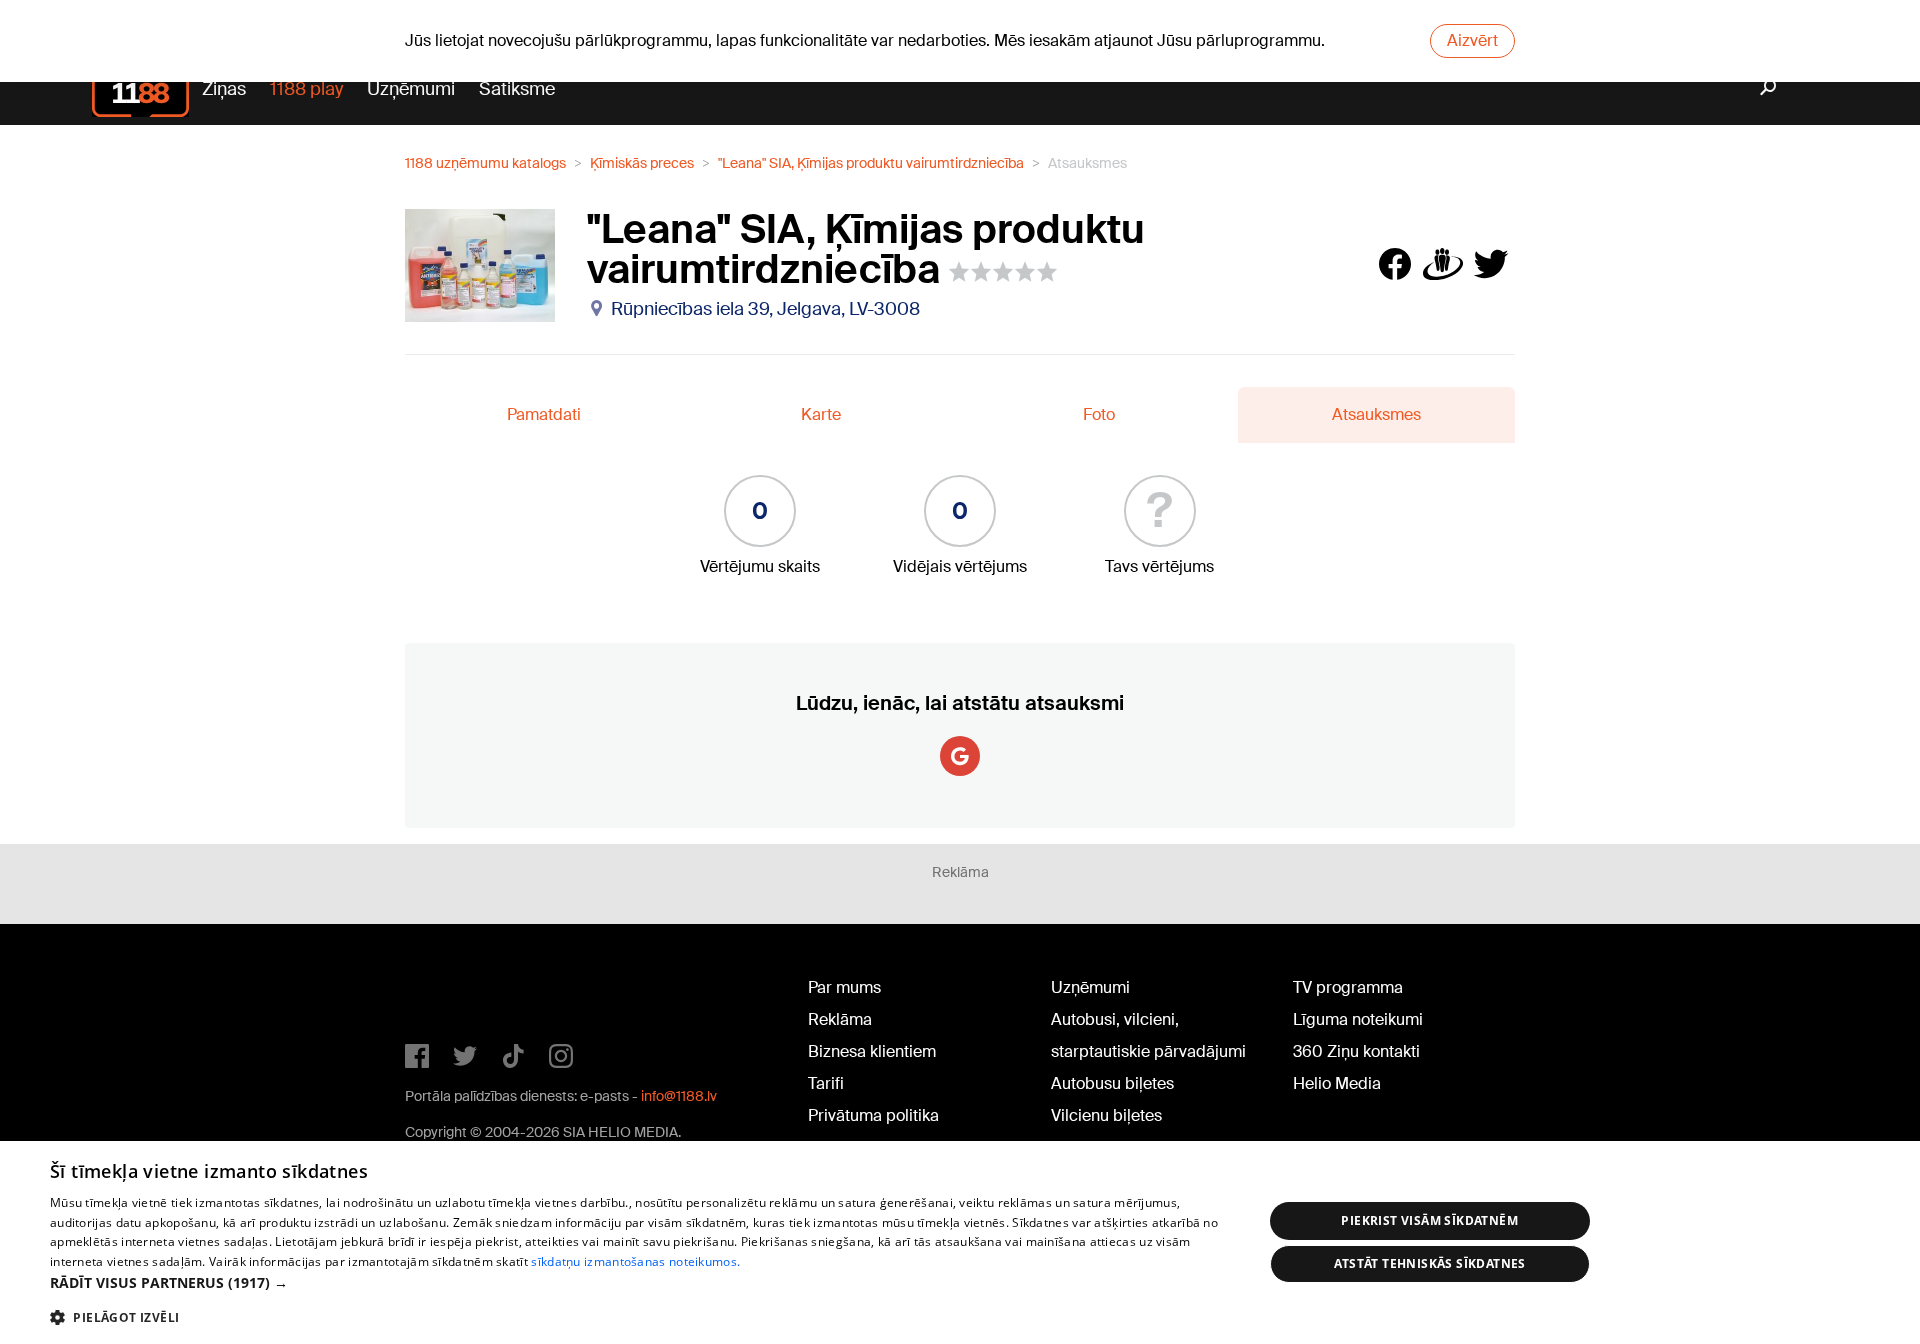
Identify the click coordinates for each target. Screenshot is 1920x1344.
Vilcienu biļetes (1106, 1115)
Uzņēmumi (411, 89)
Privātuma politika (873, 1115)
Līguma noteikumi (1358, 1019)
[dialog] (960, 1242)
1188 (446, 992)
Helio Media (1337, 1083)
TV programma (1348, 987)
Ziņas (224, 89)
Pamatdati (544, 414)
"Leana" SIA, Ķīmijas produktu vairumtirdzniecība (871, 163)
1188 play (306, 89)
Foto (1099, 414)
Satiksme (517, 89)
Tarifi (826, 1083)
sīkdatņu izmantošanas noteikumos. (635, 1261)
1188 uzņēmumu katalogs (485, 163)
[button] (638, 1282)
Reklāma (840, 1019)
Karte (821, 414)
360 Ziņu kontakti (1356, 1051)
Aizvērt (1472, 40)
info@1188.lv (679, 1096)
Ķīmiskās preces (642, 163)
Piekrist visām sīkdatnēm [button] (1429, 1220)
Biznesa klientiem (872, 1051)
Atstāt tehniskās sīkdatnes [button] (1430, 1263)
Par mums (844, 987)
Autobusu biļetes (1112, 1083)
